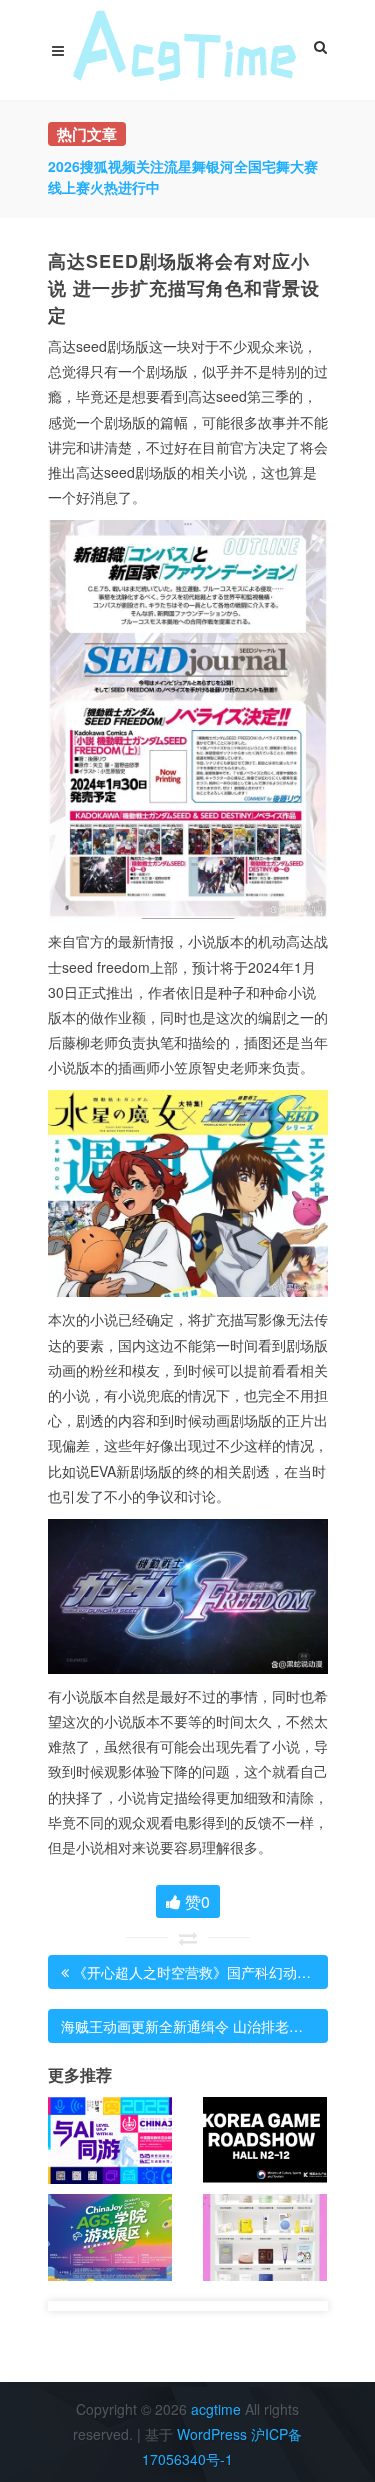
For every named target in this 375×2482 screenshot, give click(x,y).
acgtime (218, 2409)
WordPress (212, 2434)
